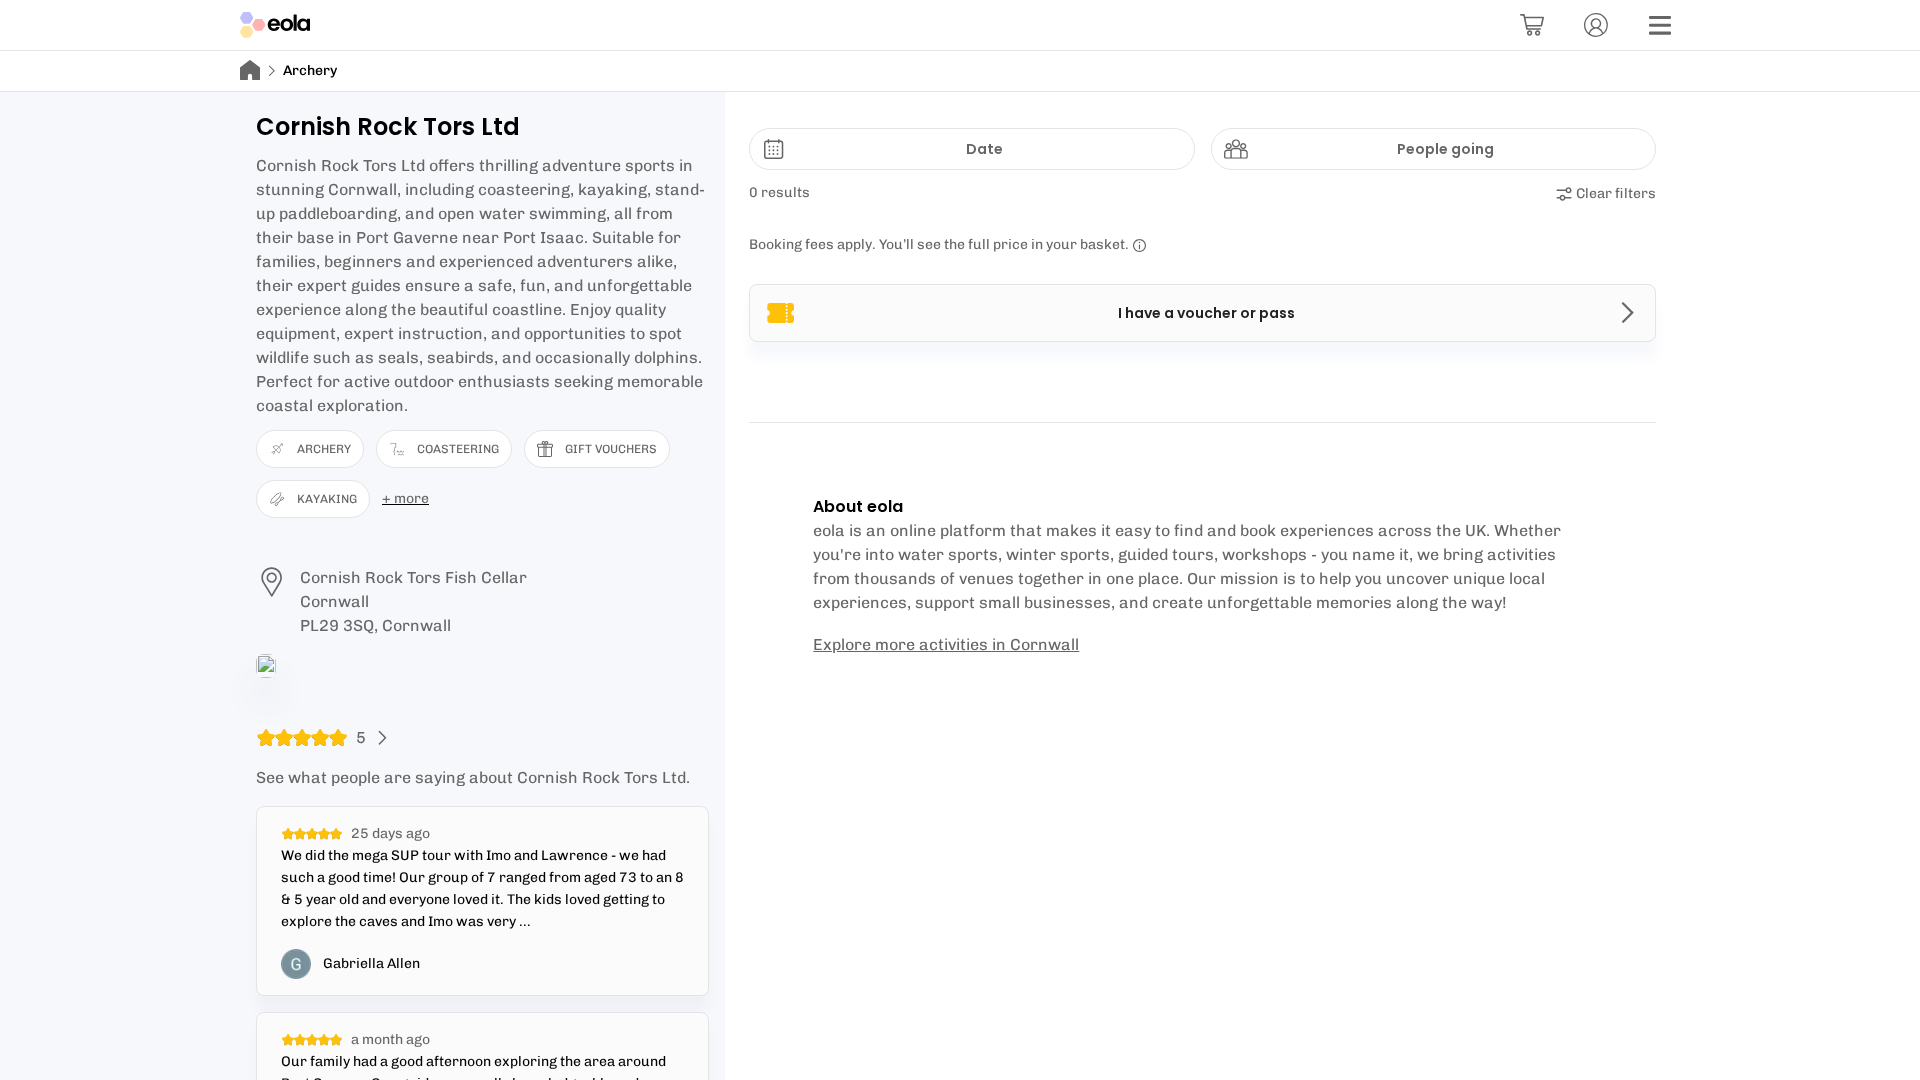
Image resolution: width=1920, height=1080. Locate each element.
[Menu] (1660, 25)
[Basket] (1532, 25)
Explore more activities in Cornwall (946, 644)
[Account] (1596, 25)
